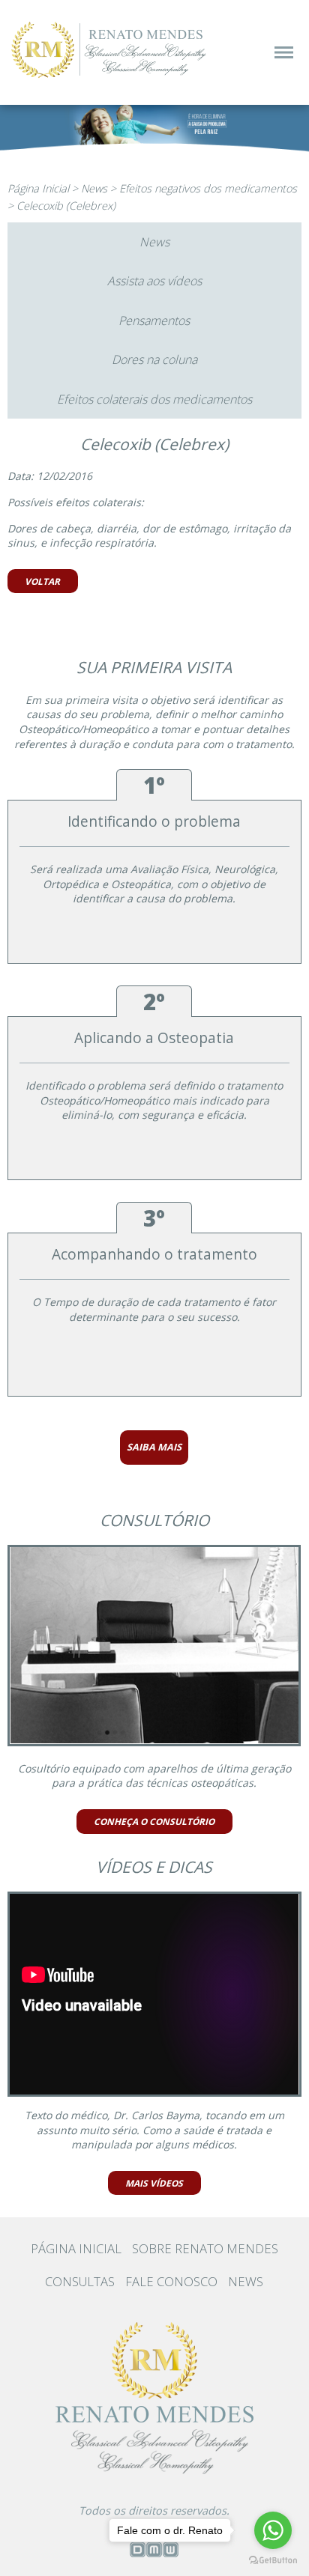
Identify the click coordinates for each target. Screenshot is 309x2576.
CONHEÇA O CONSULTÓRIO (154, 1821)
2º (154, 1002)
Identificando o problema (154, 821)
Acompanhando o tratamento (154, 1254)
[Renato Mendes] (110, 78)
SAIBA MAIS (154, 1447)
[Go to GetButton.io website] (273, 2560)
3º (154, 1218)
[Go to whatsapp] (273, 2530)
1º (154, 785)
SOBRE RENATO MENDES (205, 2248)
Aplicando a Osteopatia (154, 1038)
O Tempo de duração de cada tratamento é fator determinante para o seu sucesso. (154, 1309)
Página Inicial (38, 188)
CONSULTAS (80, 2281)
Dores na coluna (154, 359)
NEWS (246, 2281)
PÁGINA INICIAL (76, 2248)
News (94, 188)
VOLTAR (42, 581)
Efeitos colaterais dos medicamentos (154, 399)
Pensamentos (154, 321)
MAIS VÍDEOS (154, 2183)
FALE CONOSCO (171, 2281)
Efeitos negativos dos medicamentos (208, 188)
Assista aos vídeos (154, 281)
